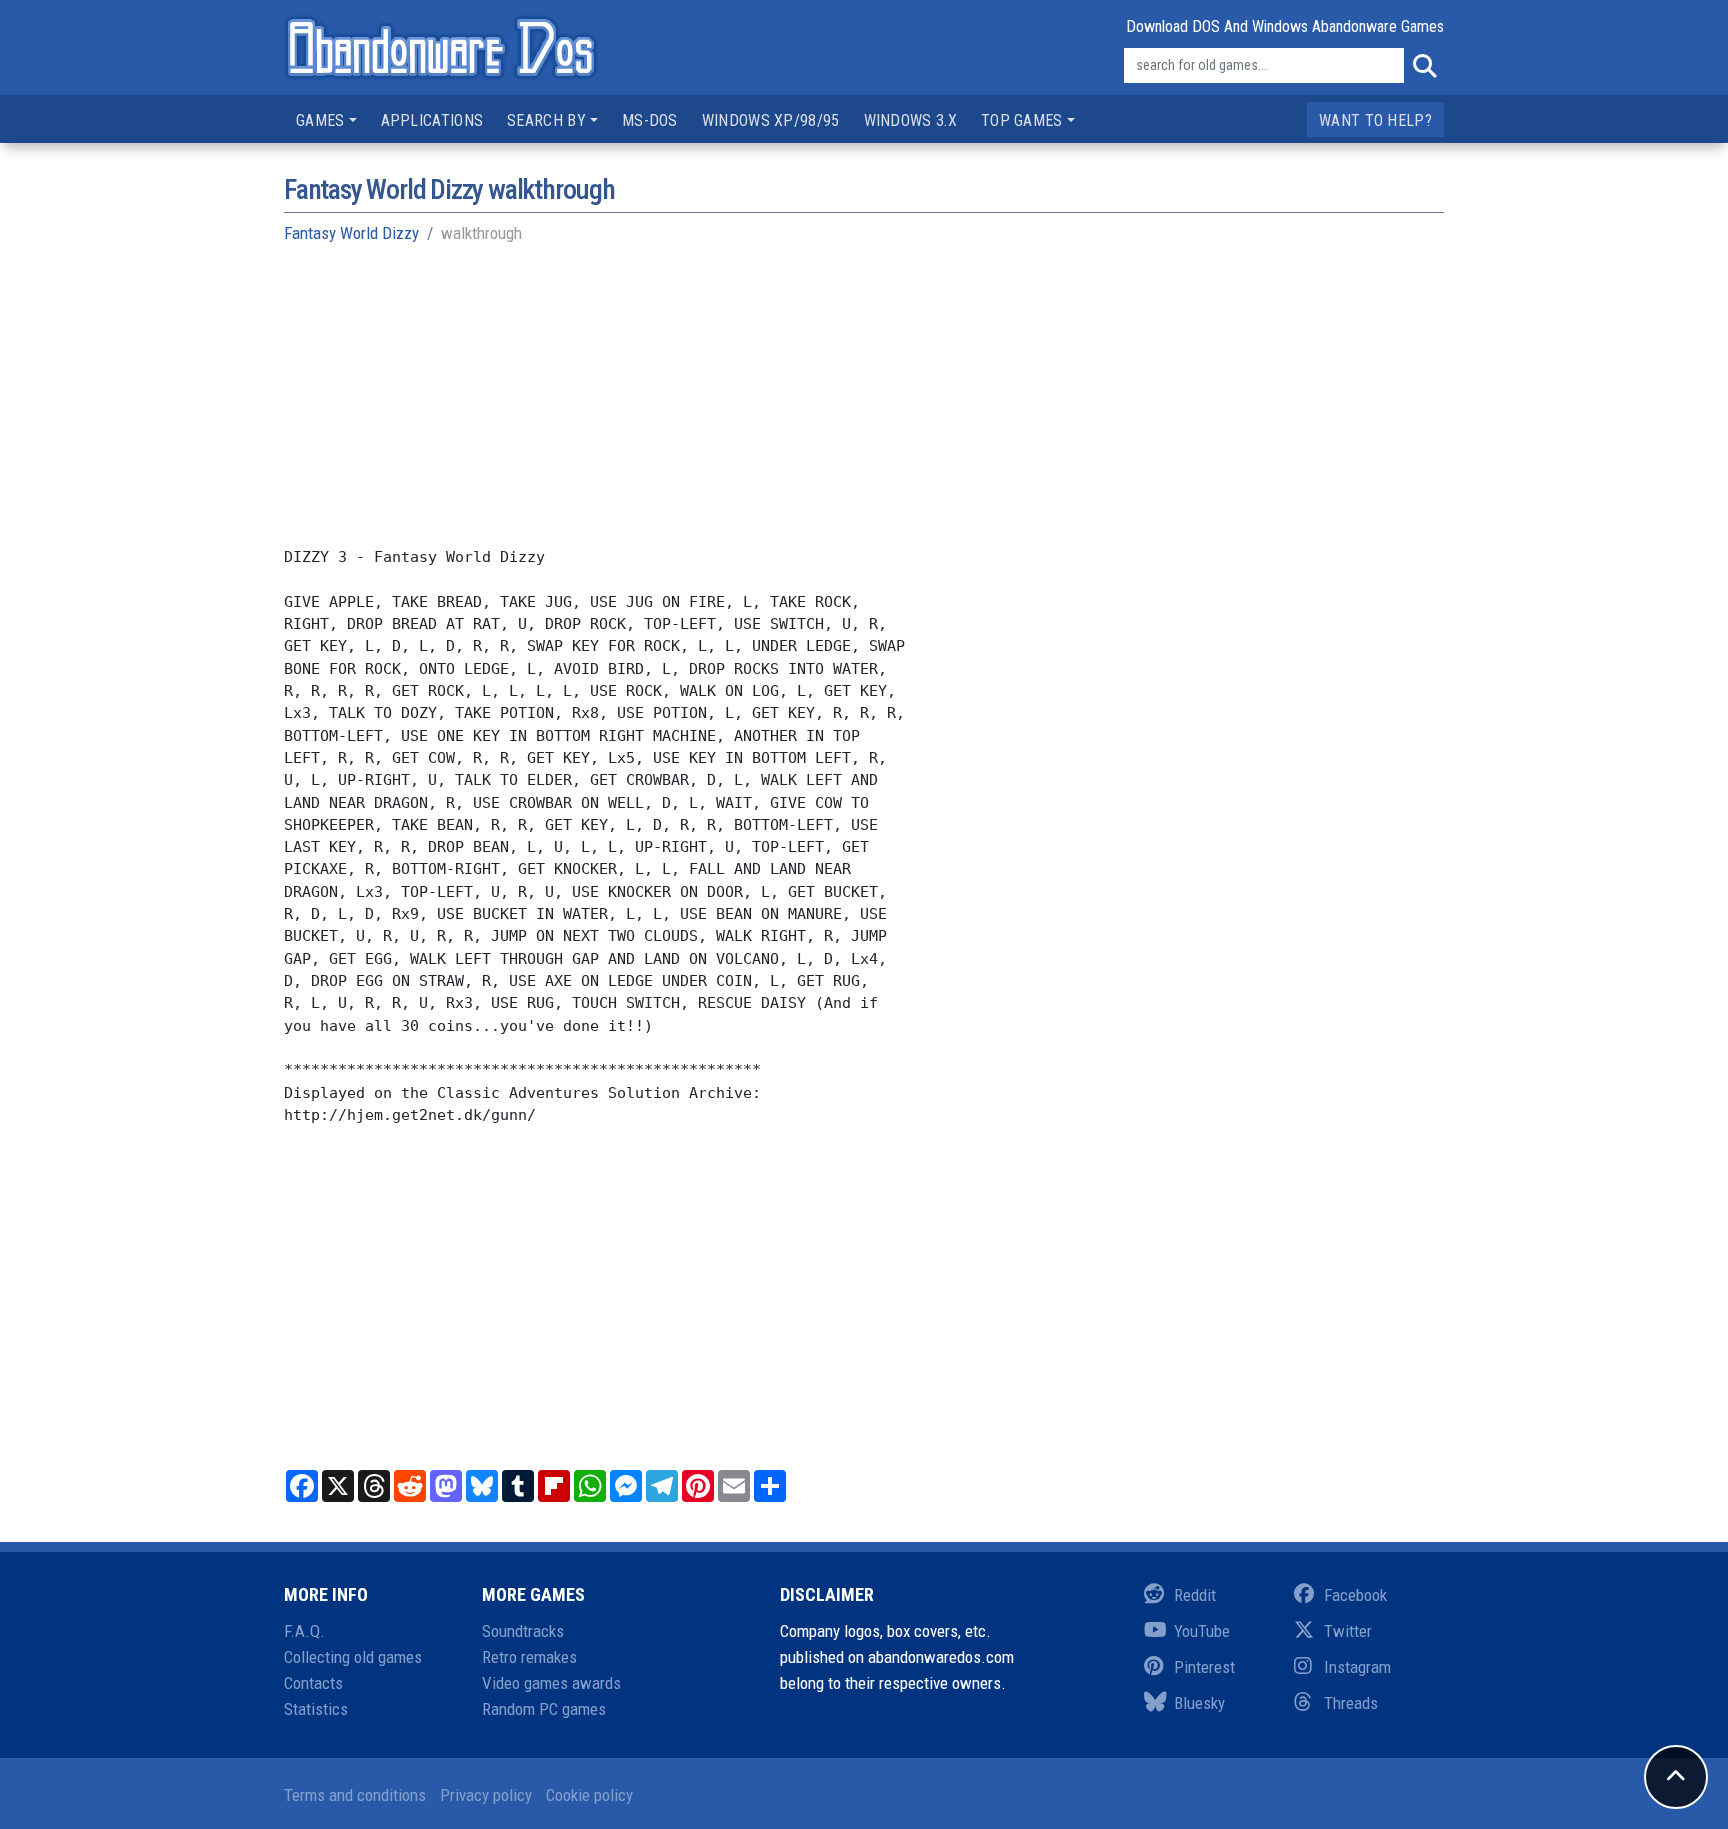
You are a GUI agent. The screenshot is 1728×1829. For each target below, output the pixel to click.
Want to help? (1375, 120)
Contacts (313, 1683)
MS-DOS (650, 120)
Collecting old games (353, 1657)
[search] (1424, 66)
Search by (546, 120)
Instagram (1357, 1667)
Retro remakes (529, 1657)
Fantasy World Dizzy (351, 233)
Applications (432, 120)
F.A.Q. (304, 1631)
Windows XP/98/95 (771, 120)
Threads (1351, 1703)
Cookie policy (589, 1795)
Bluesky (1199, 1703)
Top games (1022, 120)
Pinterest (1204, 1667)
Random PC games (544, 1709)
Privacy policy (486, 1795)
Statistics (316, 1709)
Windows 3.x (910, 120)
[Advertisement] (864, 406)
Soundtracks (523, 1631)
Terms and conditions (355, 1795)
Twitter (1348, 1631)
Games (320, 120)
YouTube (1202, 1631)
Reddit (1195, 1595)
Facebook (1355, 1595)
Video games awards (551, 1683)
